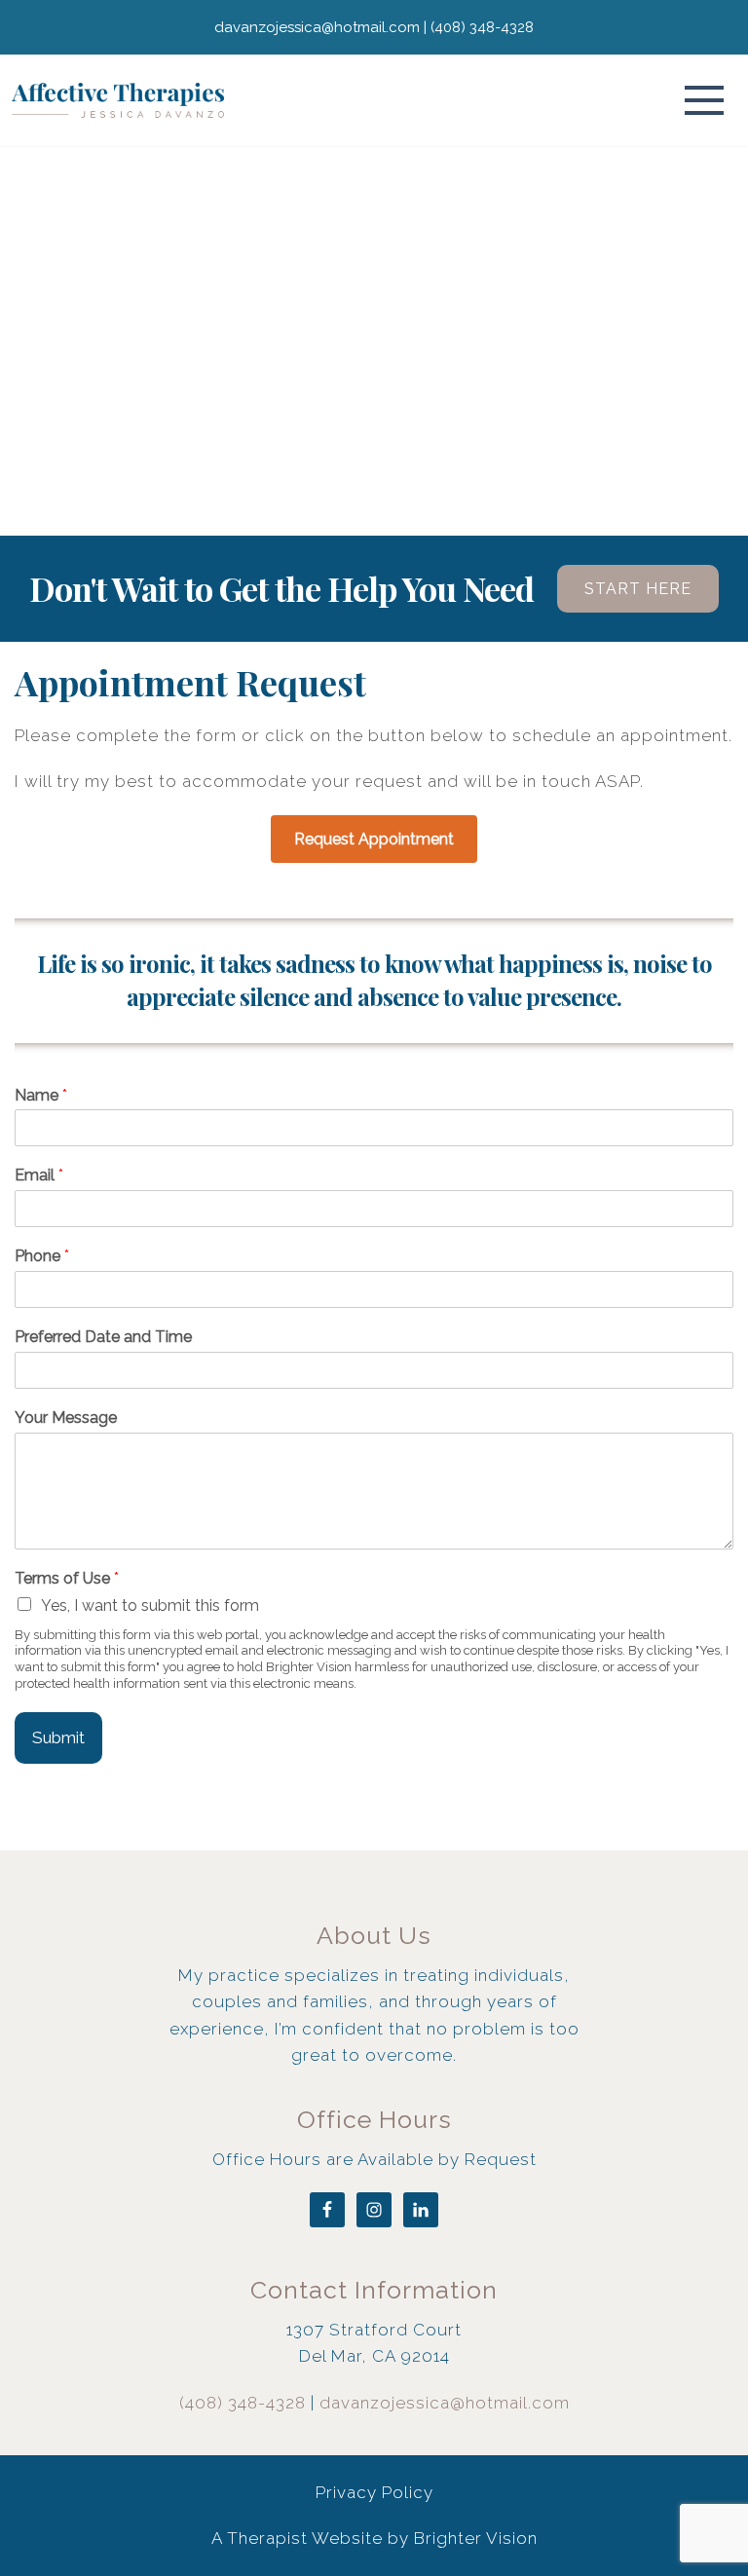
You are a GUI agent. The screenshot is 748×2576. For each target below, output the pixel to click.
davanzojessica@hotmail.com (445, 2403)
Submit (58, 1737)
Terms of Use (67, 1578)
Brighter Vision (476, 2538)
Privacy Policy (374, 2492)
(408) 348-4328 (243, 2403)
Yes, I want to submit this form (150, 1605)
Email (39, 1175)
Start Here (638, 589)
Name (41, 1095)
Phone (42, 1256)
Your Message (66, 1418)
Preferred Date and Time (103, 1337)
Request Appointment (374, 839)
